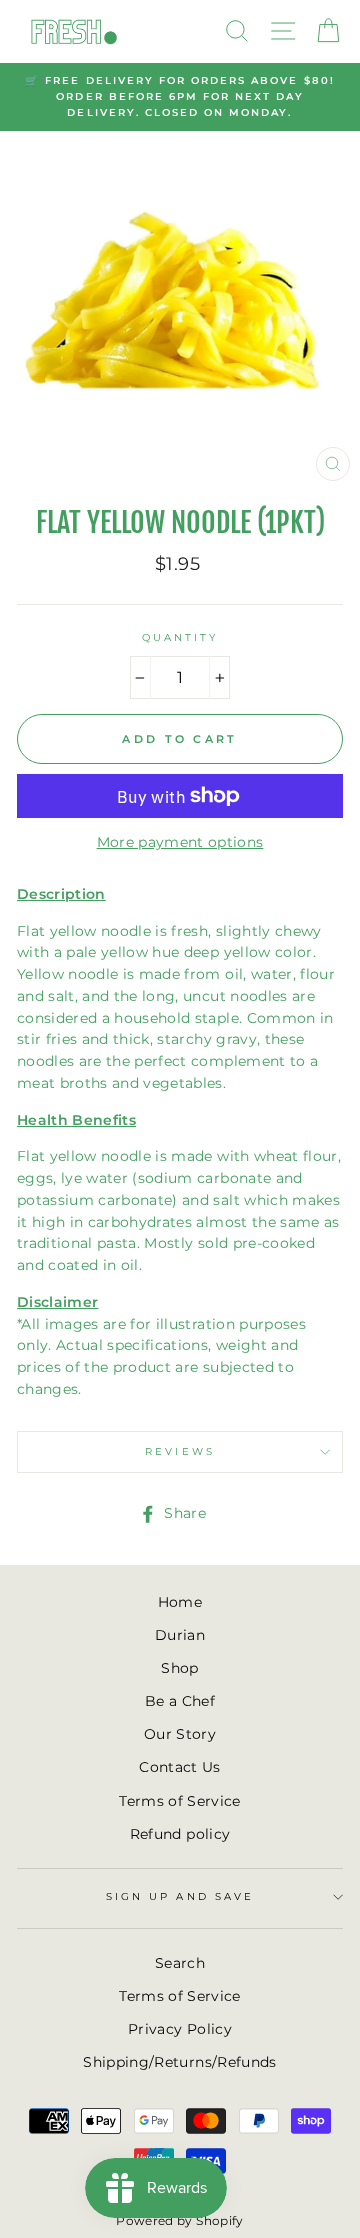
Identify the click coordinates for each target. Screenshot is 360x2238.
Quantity (180, 637)
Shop (179, 1668)
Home (180, 1602)
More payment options (180, 842)
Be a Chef (180, 1701)
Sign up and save (180, 1896)
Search (180, 1963)
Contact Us (179, 1767)
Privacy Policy (180, 2029)
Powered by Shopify (179, 2220)
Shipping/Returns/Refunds (179, 2062)
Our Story (180, 1734)
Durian (180, 1635)
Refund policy (180, 1834)
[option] (180, 97)
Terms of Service (179, 1801)
